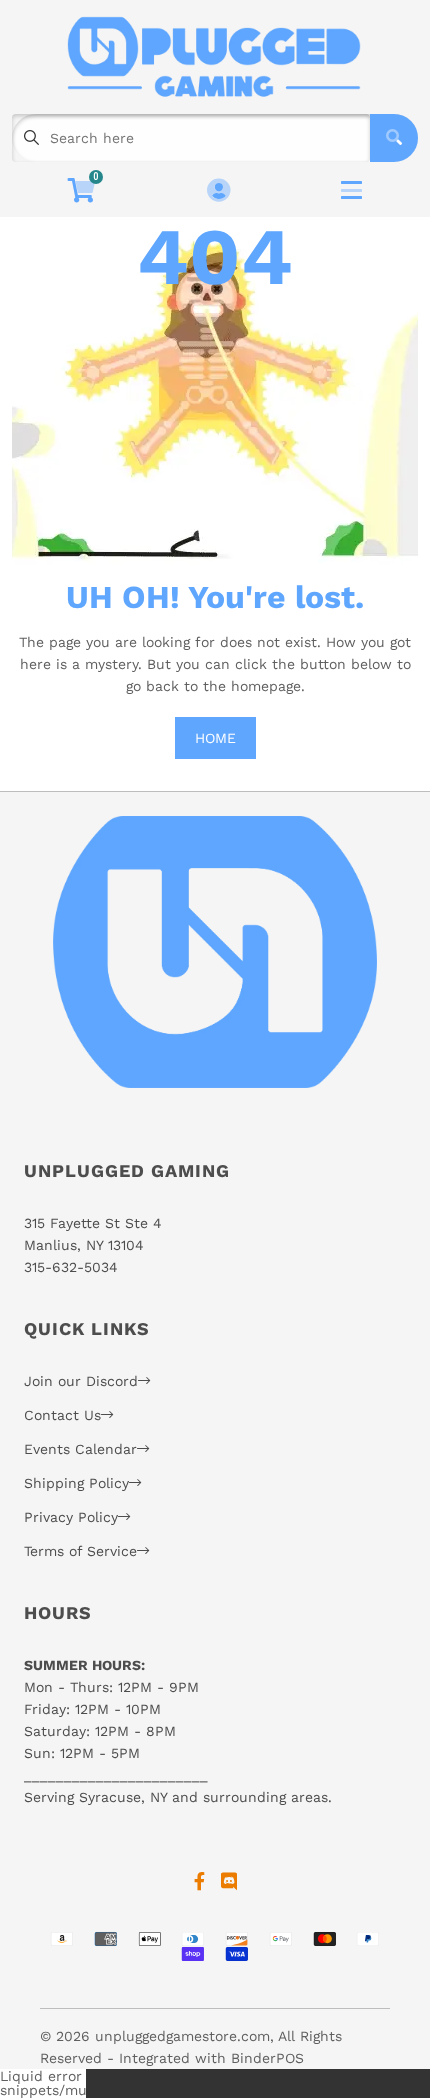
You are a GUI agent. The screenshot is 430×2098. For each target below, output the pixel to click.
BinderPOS (267, 2058)
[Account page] (218, 191)
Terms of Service (80, 1551)
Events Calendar (80, 1449)
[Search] (394, 138)
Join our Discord (81, 1381)
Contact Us (62, 1415)
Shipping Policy (76, 1483)
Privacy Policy (71, 1517)
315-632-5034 (71, 1267)
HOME (215, 738)
